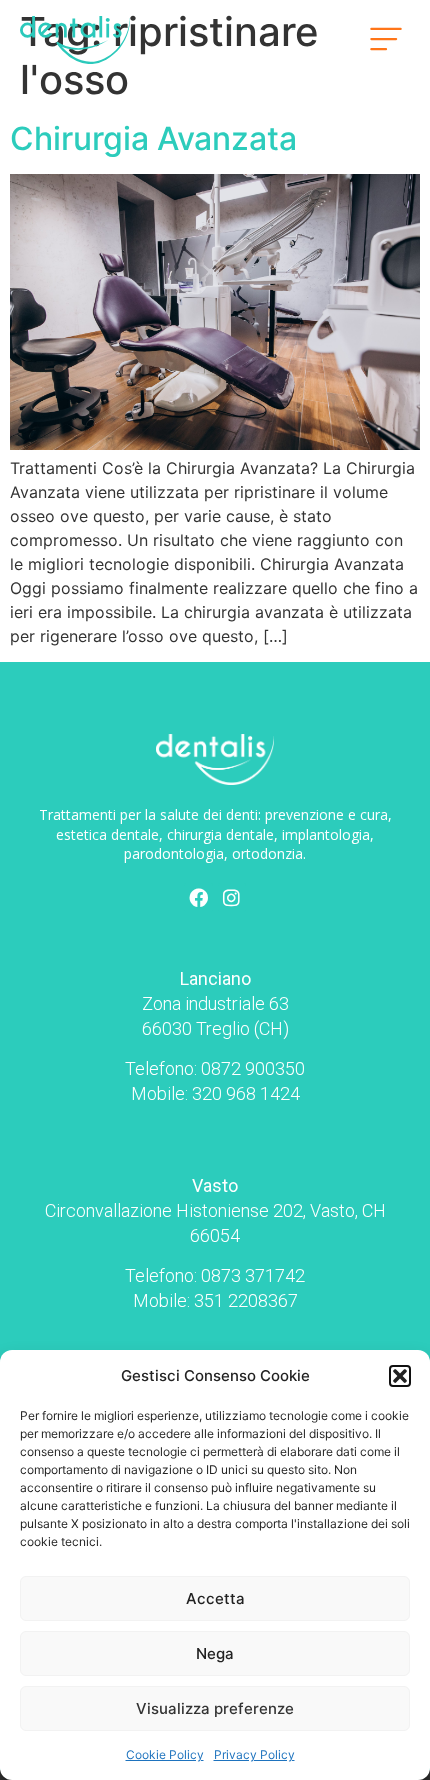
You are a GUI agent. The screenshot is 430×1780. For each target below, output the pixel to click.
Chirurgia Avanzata (153, 138)
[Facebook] (198, 897)
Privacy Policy (254, 1754)
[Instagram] (232, 897)
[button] (400, 1376)
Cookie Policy (165, 1754)
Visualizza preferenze (215, 1708)
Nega (215, 1653)
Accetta (215, 1598)
